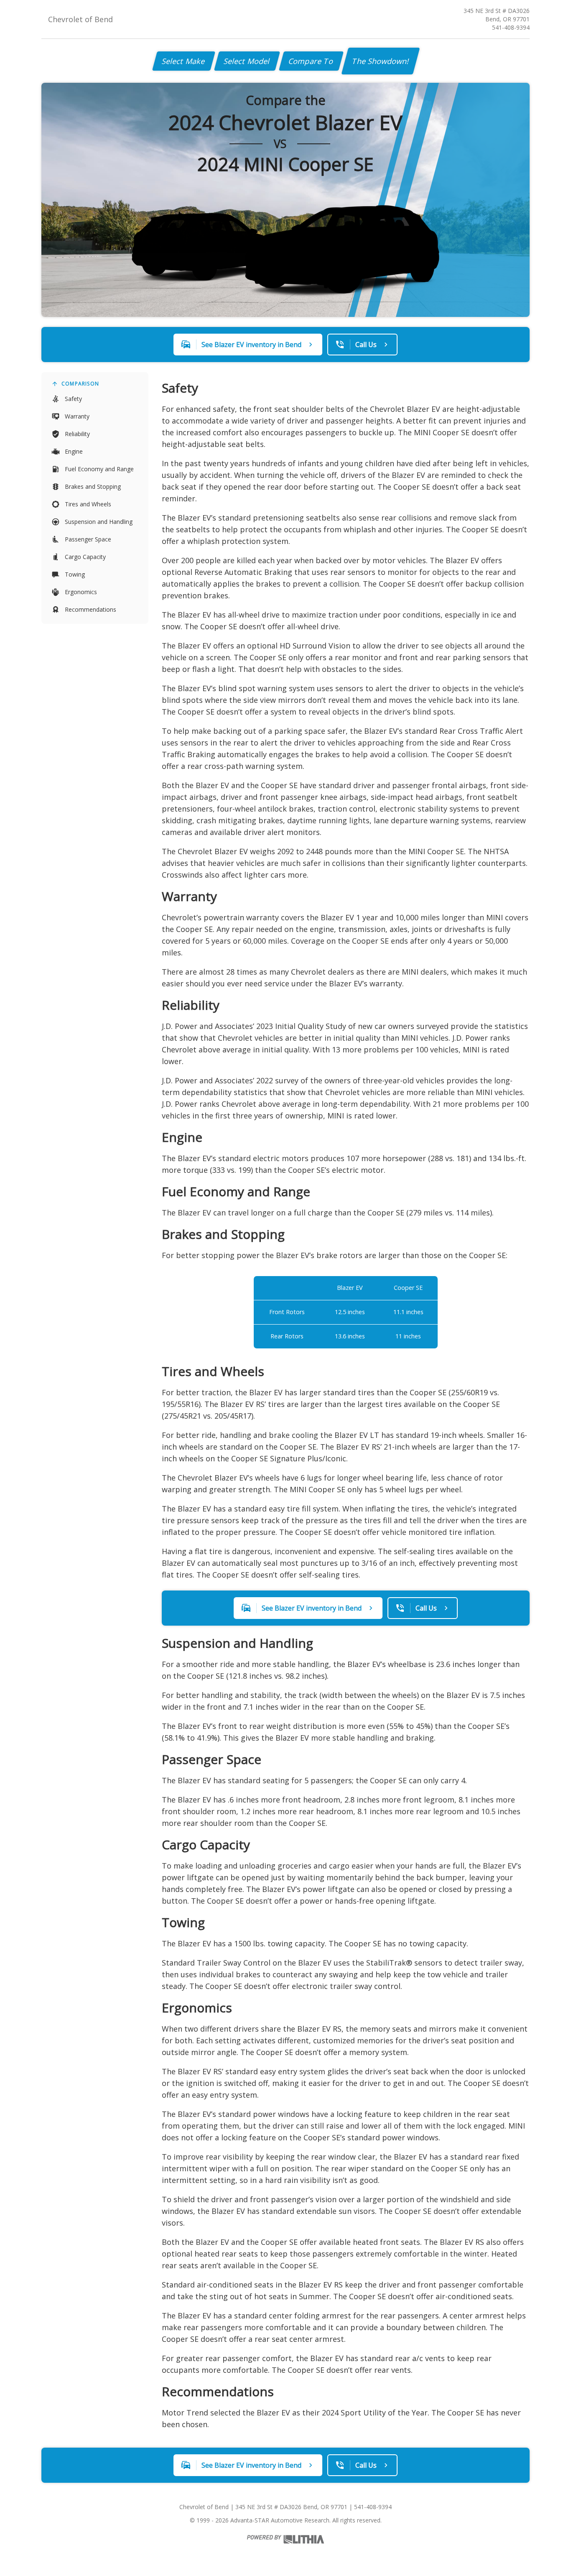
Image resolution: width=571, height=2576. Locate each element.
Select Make (184, 61)
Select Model (247, 61)
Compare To (311, 61)
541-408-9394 (511, 27)
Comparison (80, 384)
